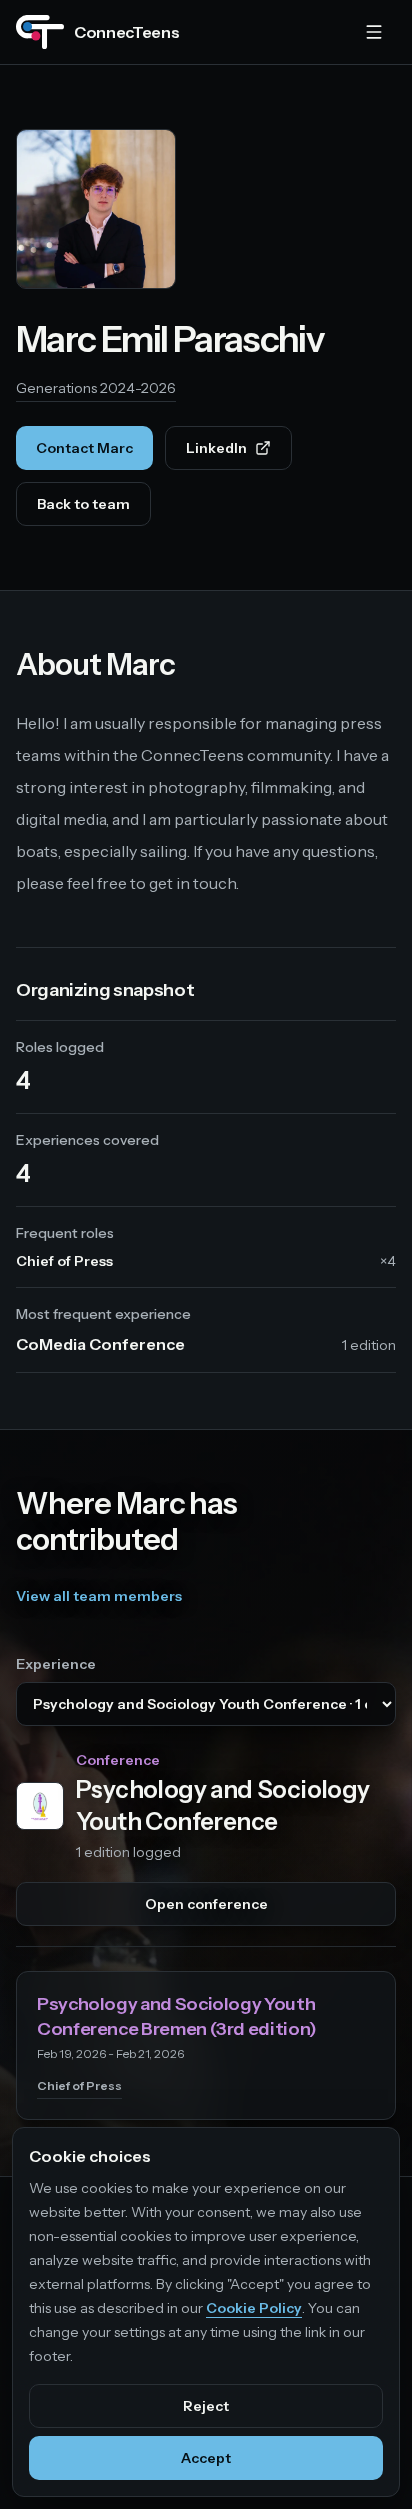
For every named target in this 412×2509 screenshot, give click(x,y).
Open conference (206, 1904)
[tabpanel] (206, 1935)
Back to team (83, 504)
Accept (206, 2458)
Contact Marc (84, 448)
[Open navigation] (374, 32)
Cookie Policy (254, 2308)
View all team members (99, 1596)
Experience (56, 1664)
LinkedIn (239, 453)
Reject (206, 2406)
